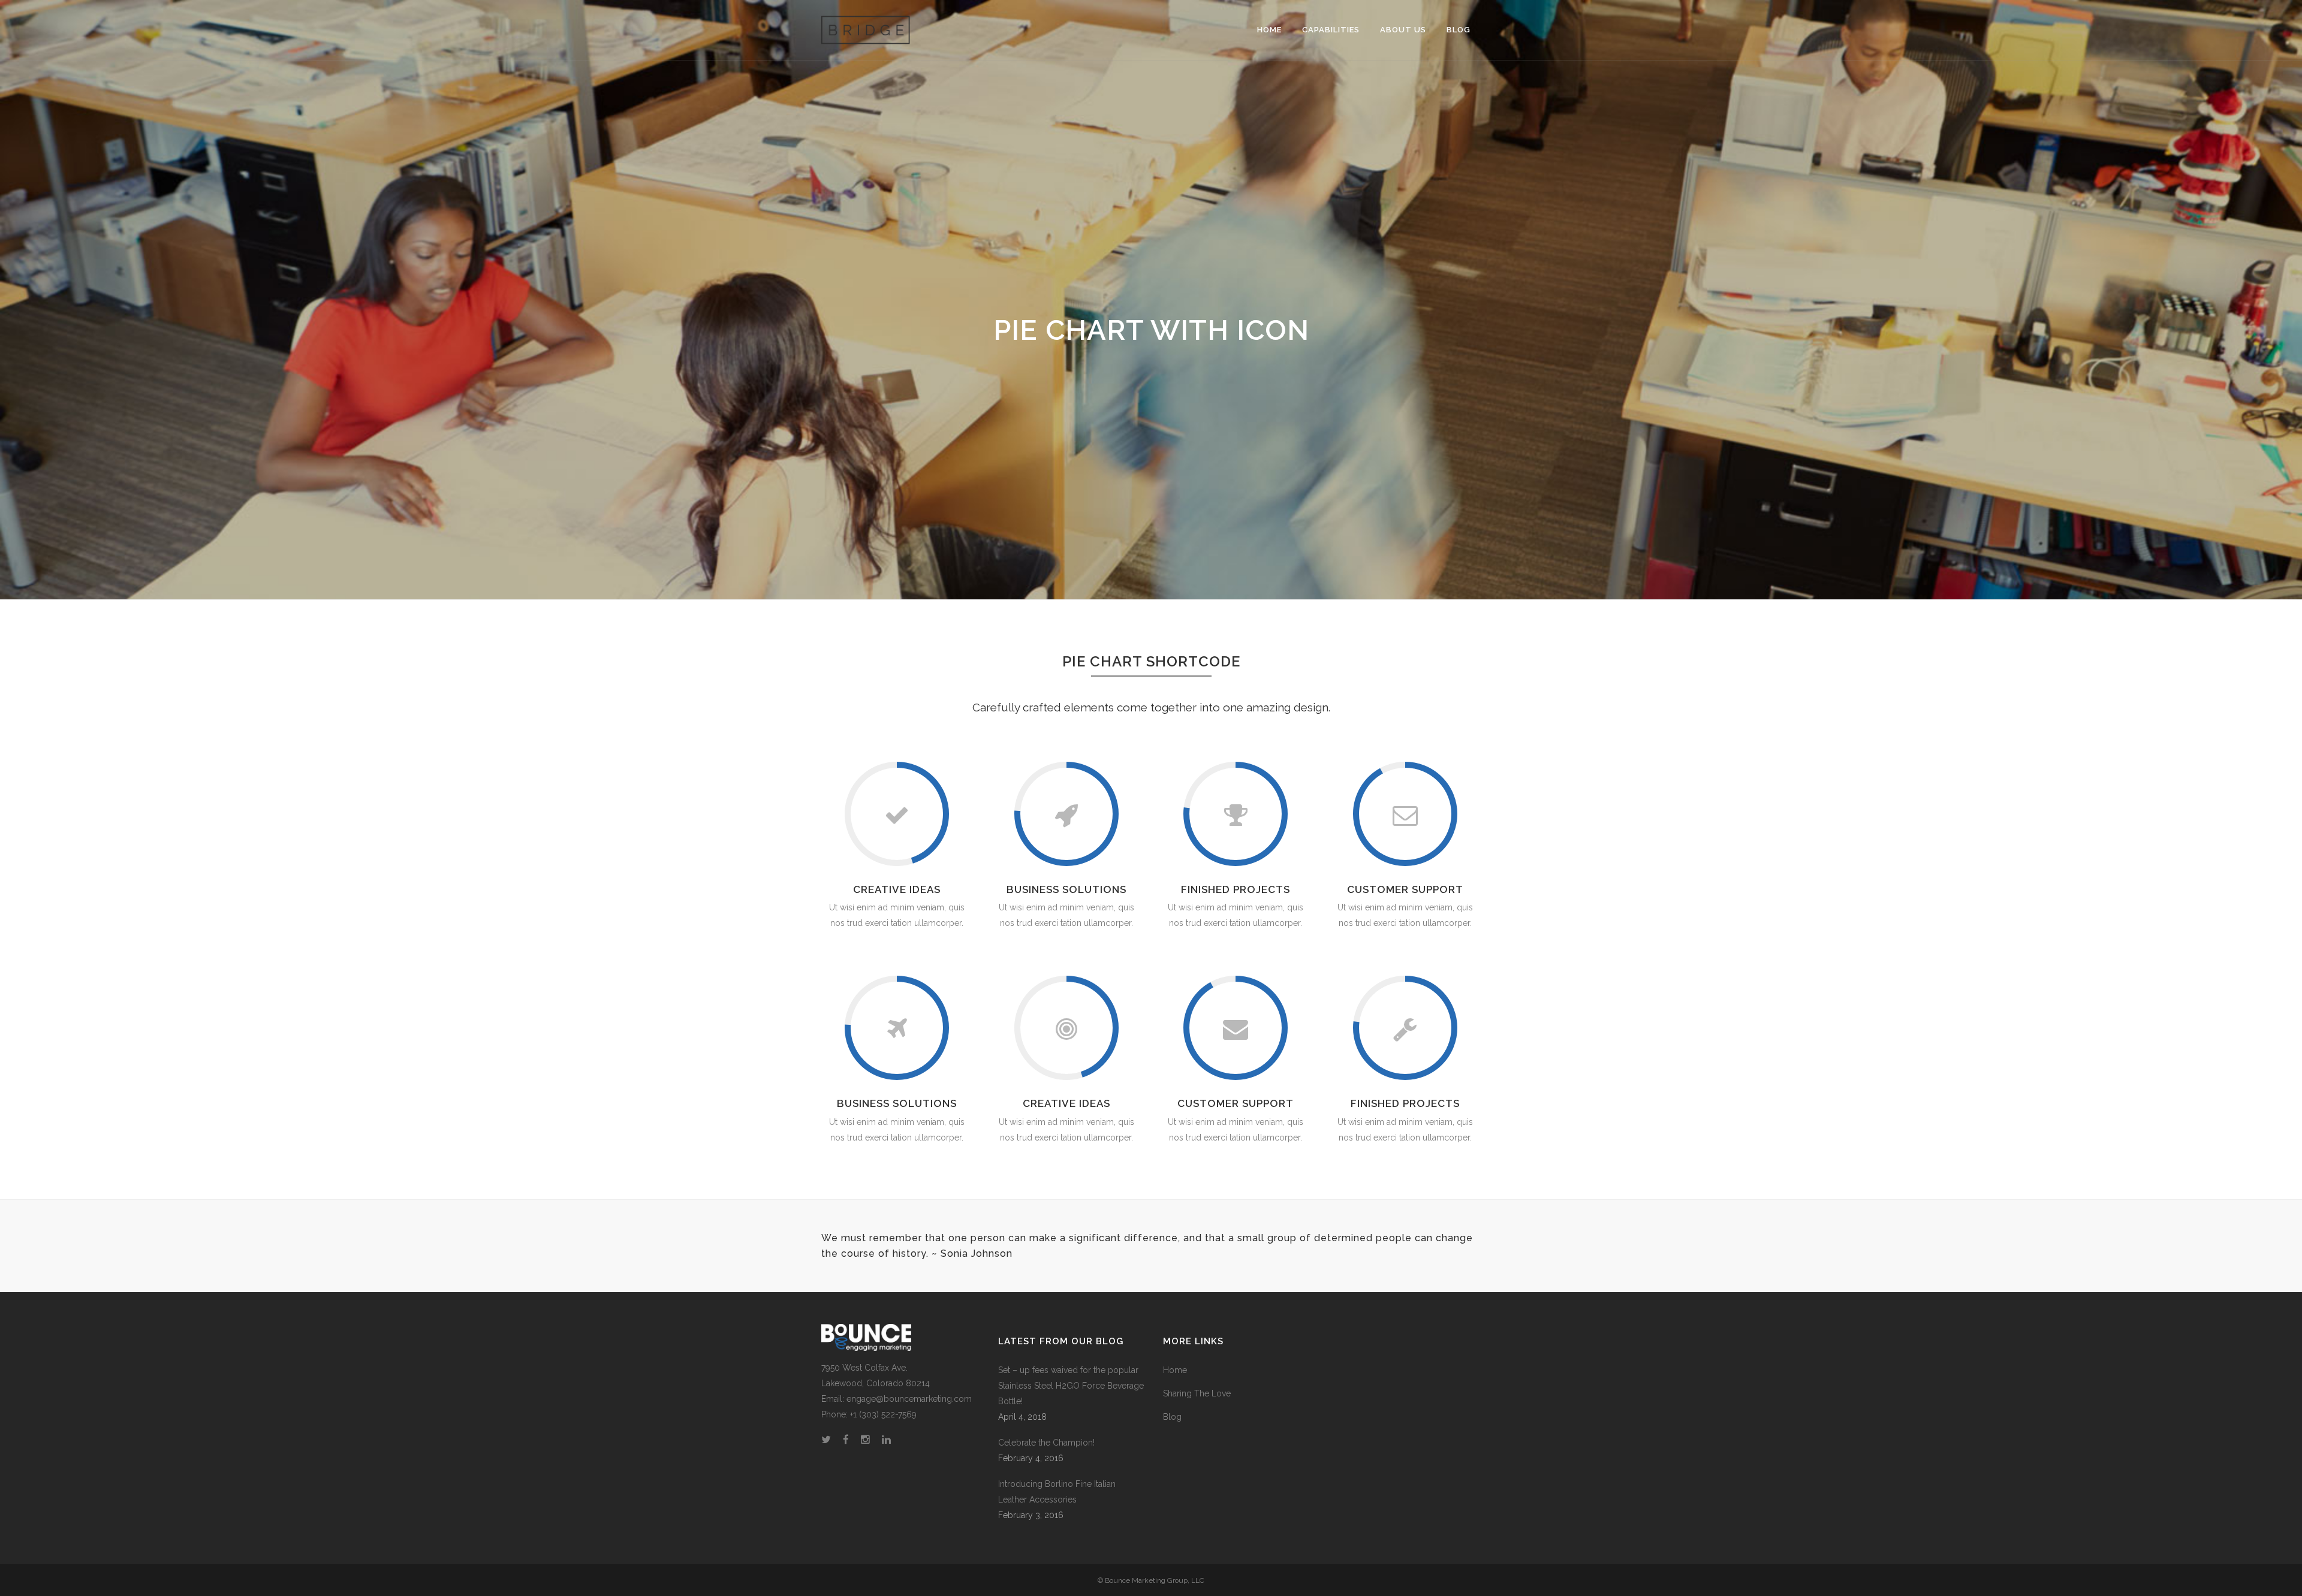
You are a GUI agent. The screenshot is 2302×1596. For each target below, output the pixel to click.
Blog (1172, 1417)
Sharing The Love (1197, 1393)
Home (1175, 1370)
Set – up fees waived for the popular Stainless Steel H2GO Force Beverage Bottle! (1071, 1386)
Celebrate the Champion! (1046, 1443)
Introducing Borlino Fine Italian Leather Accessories (1057, 1492)
